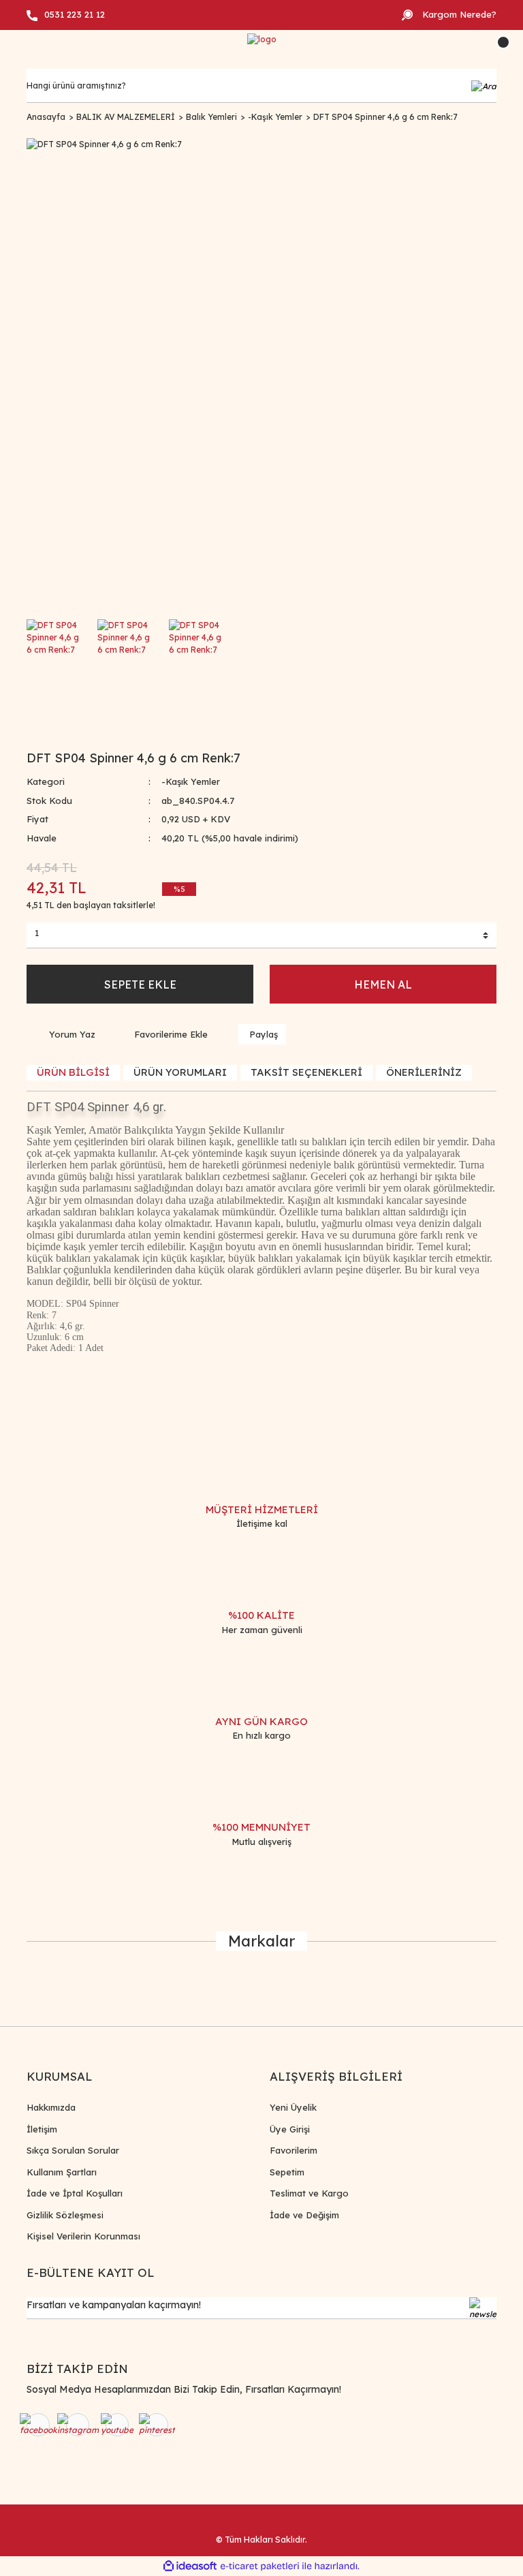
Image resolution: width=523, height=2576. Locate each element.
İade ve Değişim (304, 2215)
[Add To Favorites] (162, 1034)
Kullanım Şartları (62, 2172)
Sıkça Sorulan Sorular (73, 2150)
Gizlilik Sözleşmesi (65, 2215)
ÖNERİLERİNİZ (424, 1072)
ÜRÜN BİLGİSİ (73, 1072)
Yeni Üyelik (293, 2107)
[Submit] (483, 2308)
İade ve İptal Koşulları (75, 2193)
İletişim (42, 2129)
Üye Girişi (290, 2129)
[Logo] (262, 40)
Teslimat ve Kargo (309, 2193)
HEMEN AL (383, 984)
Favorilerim (294, 2150)
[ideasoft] (190, 2566)
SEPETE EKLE (140, 984)
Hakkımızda (51, 2107)
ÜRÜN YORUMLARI (180, 1072)
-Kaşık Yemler (191, 781)
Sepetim (287, 2172)
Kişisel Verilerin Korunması (83, 2236)
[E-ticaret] (260, 2566)
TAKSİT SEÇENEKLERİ (306, 1072)
